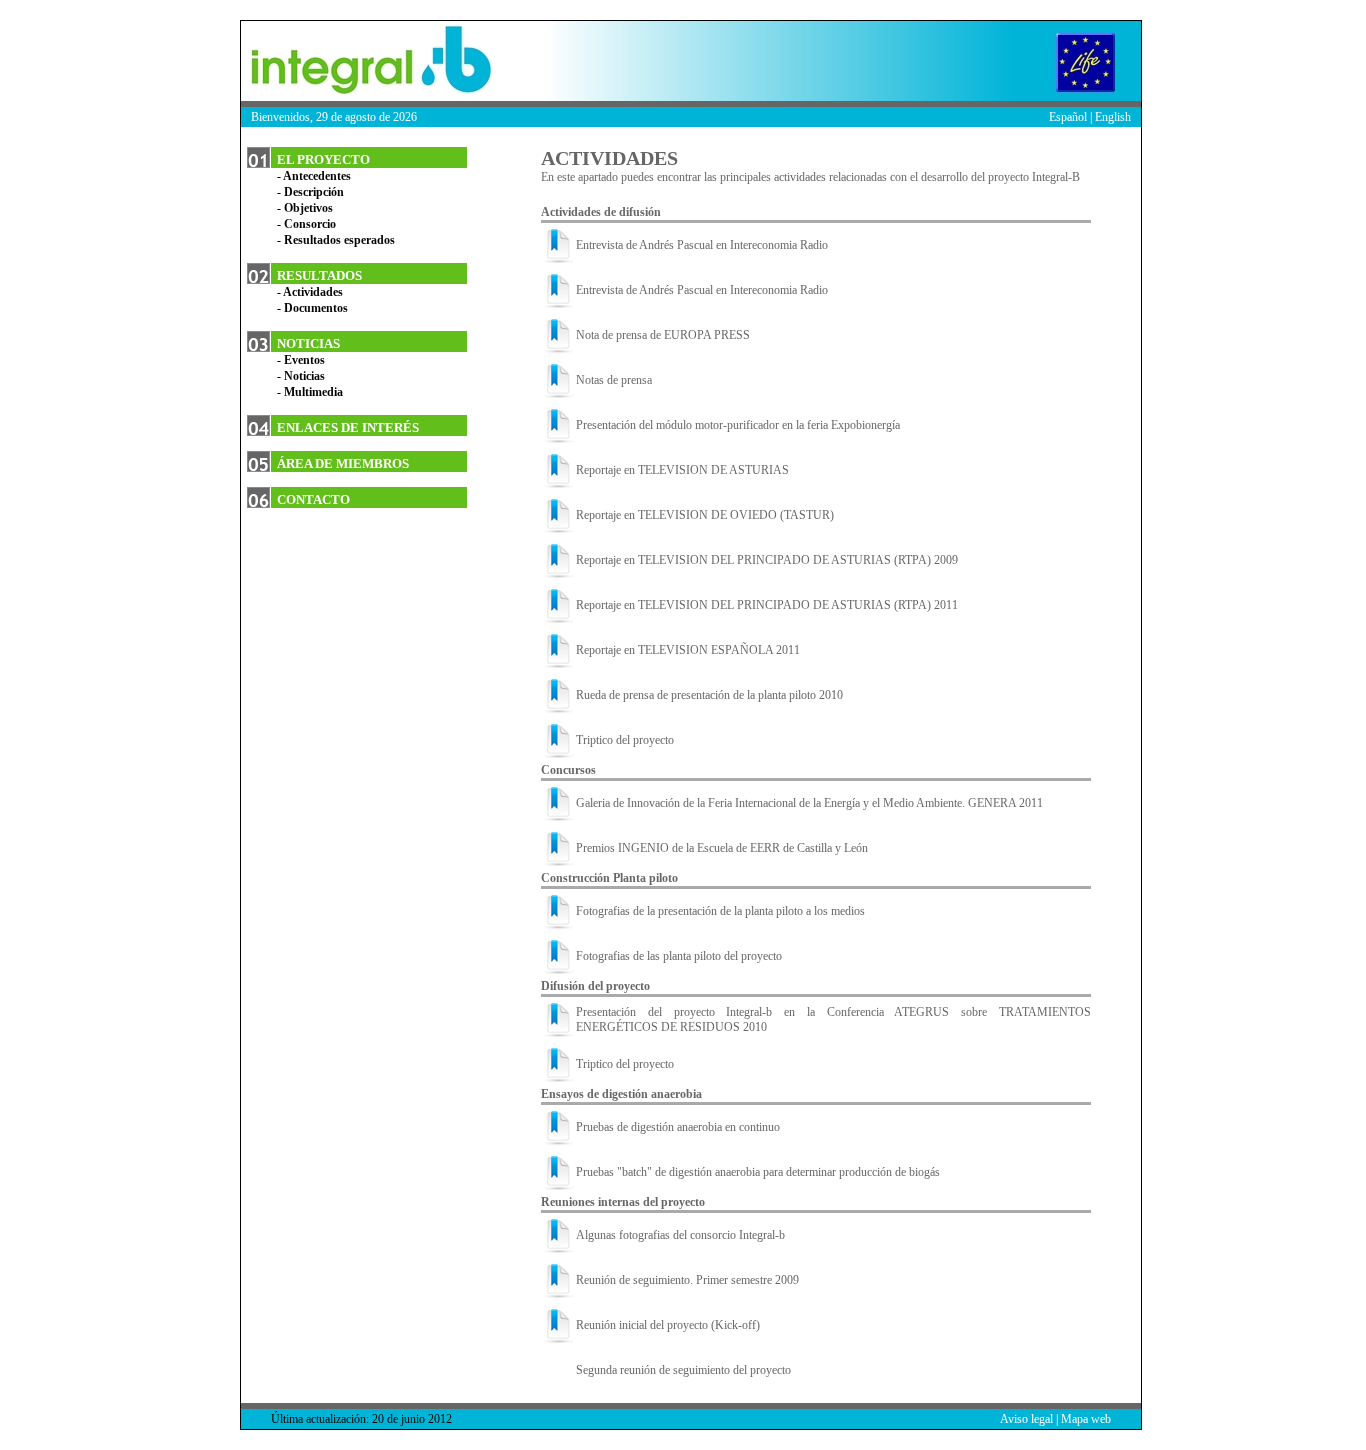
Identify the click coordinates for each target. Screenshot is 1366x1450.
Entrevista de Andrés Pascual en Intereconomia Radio (702, 245)
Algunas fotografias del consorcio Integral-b (680, 1235)
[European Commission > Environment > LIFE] (1091, 61)
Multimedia (313, 392)
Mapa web (1086, 1419)
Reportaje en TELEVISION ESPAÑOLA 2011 (688, 650)
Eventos (304, 360)
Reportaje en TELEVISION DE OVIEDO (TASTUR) (705, 515)
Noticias (304, 376)
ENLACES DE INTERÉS (348, 427)
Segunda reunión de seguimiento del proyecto (683, 1370)
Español (1068, 117)
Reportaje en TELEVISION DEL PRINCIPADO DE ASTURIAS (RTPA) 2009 (767, 560)
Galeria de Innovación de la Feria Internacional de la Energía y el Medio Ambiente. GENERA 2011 (809, 803)
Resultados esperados (339, 240)
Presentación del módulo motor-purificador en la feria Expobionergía (738, 425)
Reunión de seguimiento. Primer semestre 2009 (687, 1280)
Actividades (313, 292)
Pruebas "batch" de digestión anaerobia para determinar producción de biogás (758, 1172)
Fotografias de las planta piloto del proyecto (679, 956)
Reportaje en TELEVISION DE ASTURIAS (682, 470)
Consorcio (310, 224)
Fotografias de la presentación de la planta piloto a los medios (720, 911)
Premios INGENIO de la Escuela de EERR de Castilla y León (722, 848)
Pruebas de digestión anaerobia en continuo (678, 1127)
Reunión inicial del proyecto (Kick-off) (668, 1325)
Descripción (314, 192)
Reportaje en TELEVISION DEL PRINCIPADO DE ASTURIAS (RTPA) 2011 (767, 605)
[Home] (366, 61)
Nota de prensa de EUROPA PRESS (663, 335)
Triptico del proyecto (625, 740)
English (1113, 117)
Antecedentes (317, 176)
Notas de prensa (614, 380)
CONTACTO (313, 499)
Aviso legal (1026, 1419)
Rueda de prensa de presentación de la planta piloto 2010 (709, 695)
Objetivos (308, 208)
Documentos (316, 308)
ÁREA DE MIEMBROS (343, 463)
